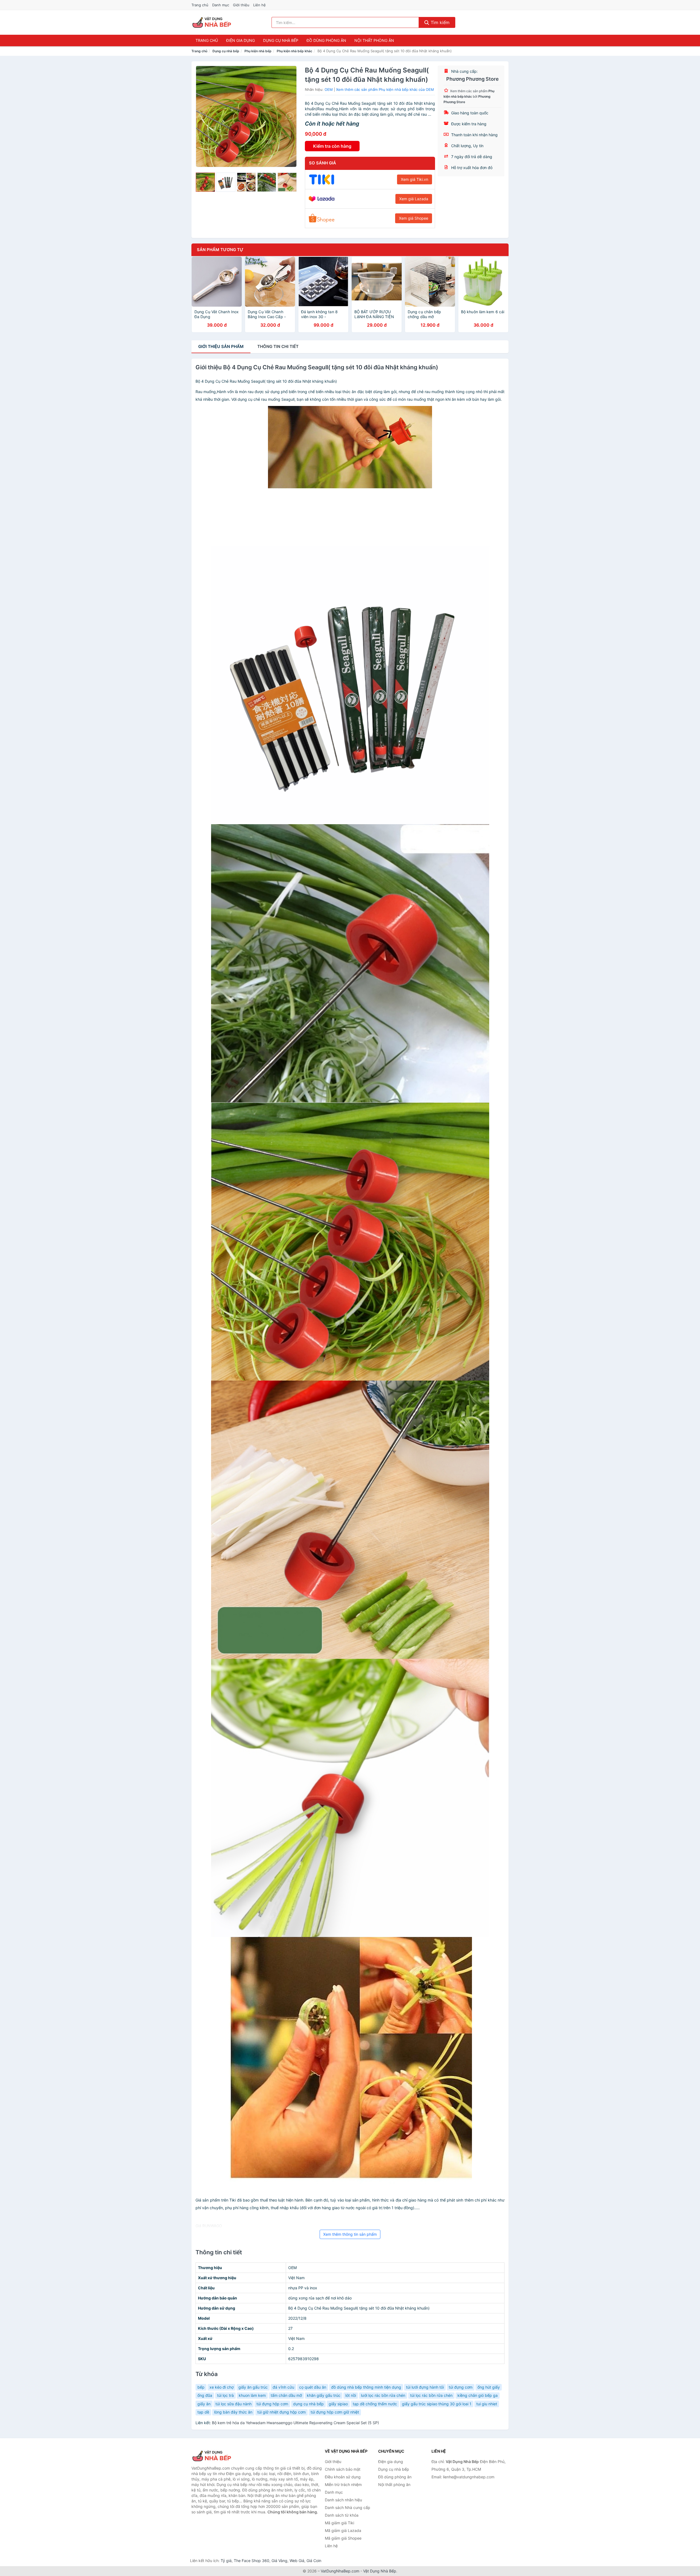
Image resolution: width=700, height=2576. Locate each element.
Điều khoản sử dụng (343, 2477)
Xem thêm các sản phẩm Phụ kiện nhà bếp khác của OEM (385, 89)
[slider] (205, 182)
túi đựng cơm (461, 2387)
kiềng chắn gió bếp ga (478, 2395)
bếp (201, 2387)
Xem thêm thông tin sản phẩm (350, 2234)
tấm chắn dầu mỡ (286, 2395)
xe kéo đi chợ (221, 2387)
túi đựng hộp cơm (272, 2404)
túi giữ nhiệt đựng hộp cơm (282, 2412)
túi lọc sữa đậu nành (234, 2404)
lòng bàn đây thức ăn (233, 2412)
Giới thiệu (241, 5)
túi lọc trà (225, 2395)
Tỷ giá (226, 2561)
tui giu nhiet (487, 2404)
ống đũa (205, 2395)
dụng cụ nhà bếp (308, 2404)
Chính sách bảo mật (343, 2469)
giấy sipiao (338, 2404)
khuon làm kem (252, 2395)
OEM (329, 89)
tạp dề (203, 2412)
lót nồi (351, 2395)
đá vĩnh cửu (283, 2387)
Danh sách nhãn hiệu (343, 2500)
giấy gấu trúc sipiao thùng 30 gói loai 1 (437, 2404)
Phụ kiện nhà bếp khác (294, 51)
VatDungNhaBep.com (340, 2571)
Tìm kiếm (439, 22)
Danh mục (221, 5)
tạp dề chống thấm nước (375, 2404)
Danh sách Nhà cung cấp (348, 2507)
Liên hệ (259, 5)
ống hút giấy (489, 2387)
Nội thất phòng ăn (374, 40)
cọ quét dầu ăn (313, 2387)
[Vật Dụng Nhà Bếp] (219, 2456)
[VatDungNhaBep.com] (213, 22)
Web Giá (297, 2561)
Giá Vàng (279, 2561)
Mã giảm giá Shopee (343, 2538)
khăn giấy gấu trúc (324, 2395)
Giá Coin (314, 2561)
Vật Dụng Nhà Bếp (380, 2571)
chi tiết (278, 346)
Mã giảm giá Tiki (339, 2523)
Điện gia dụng (240, 40)
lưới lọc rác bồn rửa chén (383, 2395)
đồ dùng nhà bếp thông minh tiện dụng (366, 2387)
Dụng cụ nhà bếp (281, 40)
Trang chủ (200, 5)
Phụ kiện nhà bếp (258, 51)
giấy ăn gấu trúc (253, 2387)
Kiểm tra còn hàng (332, 146)
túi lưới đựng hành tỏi (425, 2387)
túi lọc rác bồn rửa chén (431, 2395)
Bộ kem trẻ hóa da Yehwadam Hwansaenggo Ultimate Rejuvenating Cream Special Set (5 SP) (295, 2423)
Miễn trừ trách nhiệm (343, 2484)
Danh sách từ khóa (342, 2515)
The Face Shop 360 (252, 2561)
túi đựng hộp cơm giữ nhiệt (335, 2412)
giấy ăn (204, 2404)
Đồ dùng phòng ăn (326, 40)
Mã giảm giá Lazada (343, 2530)
